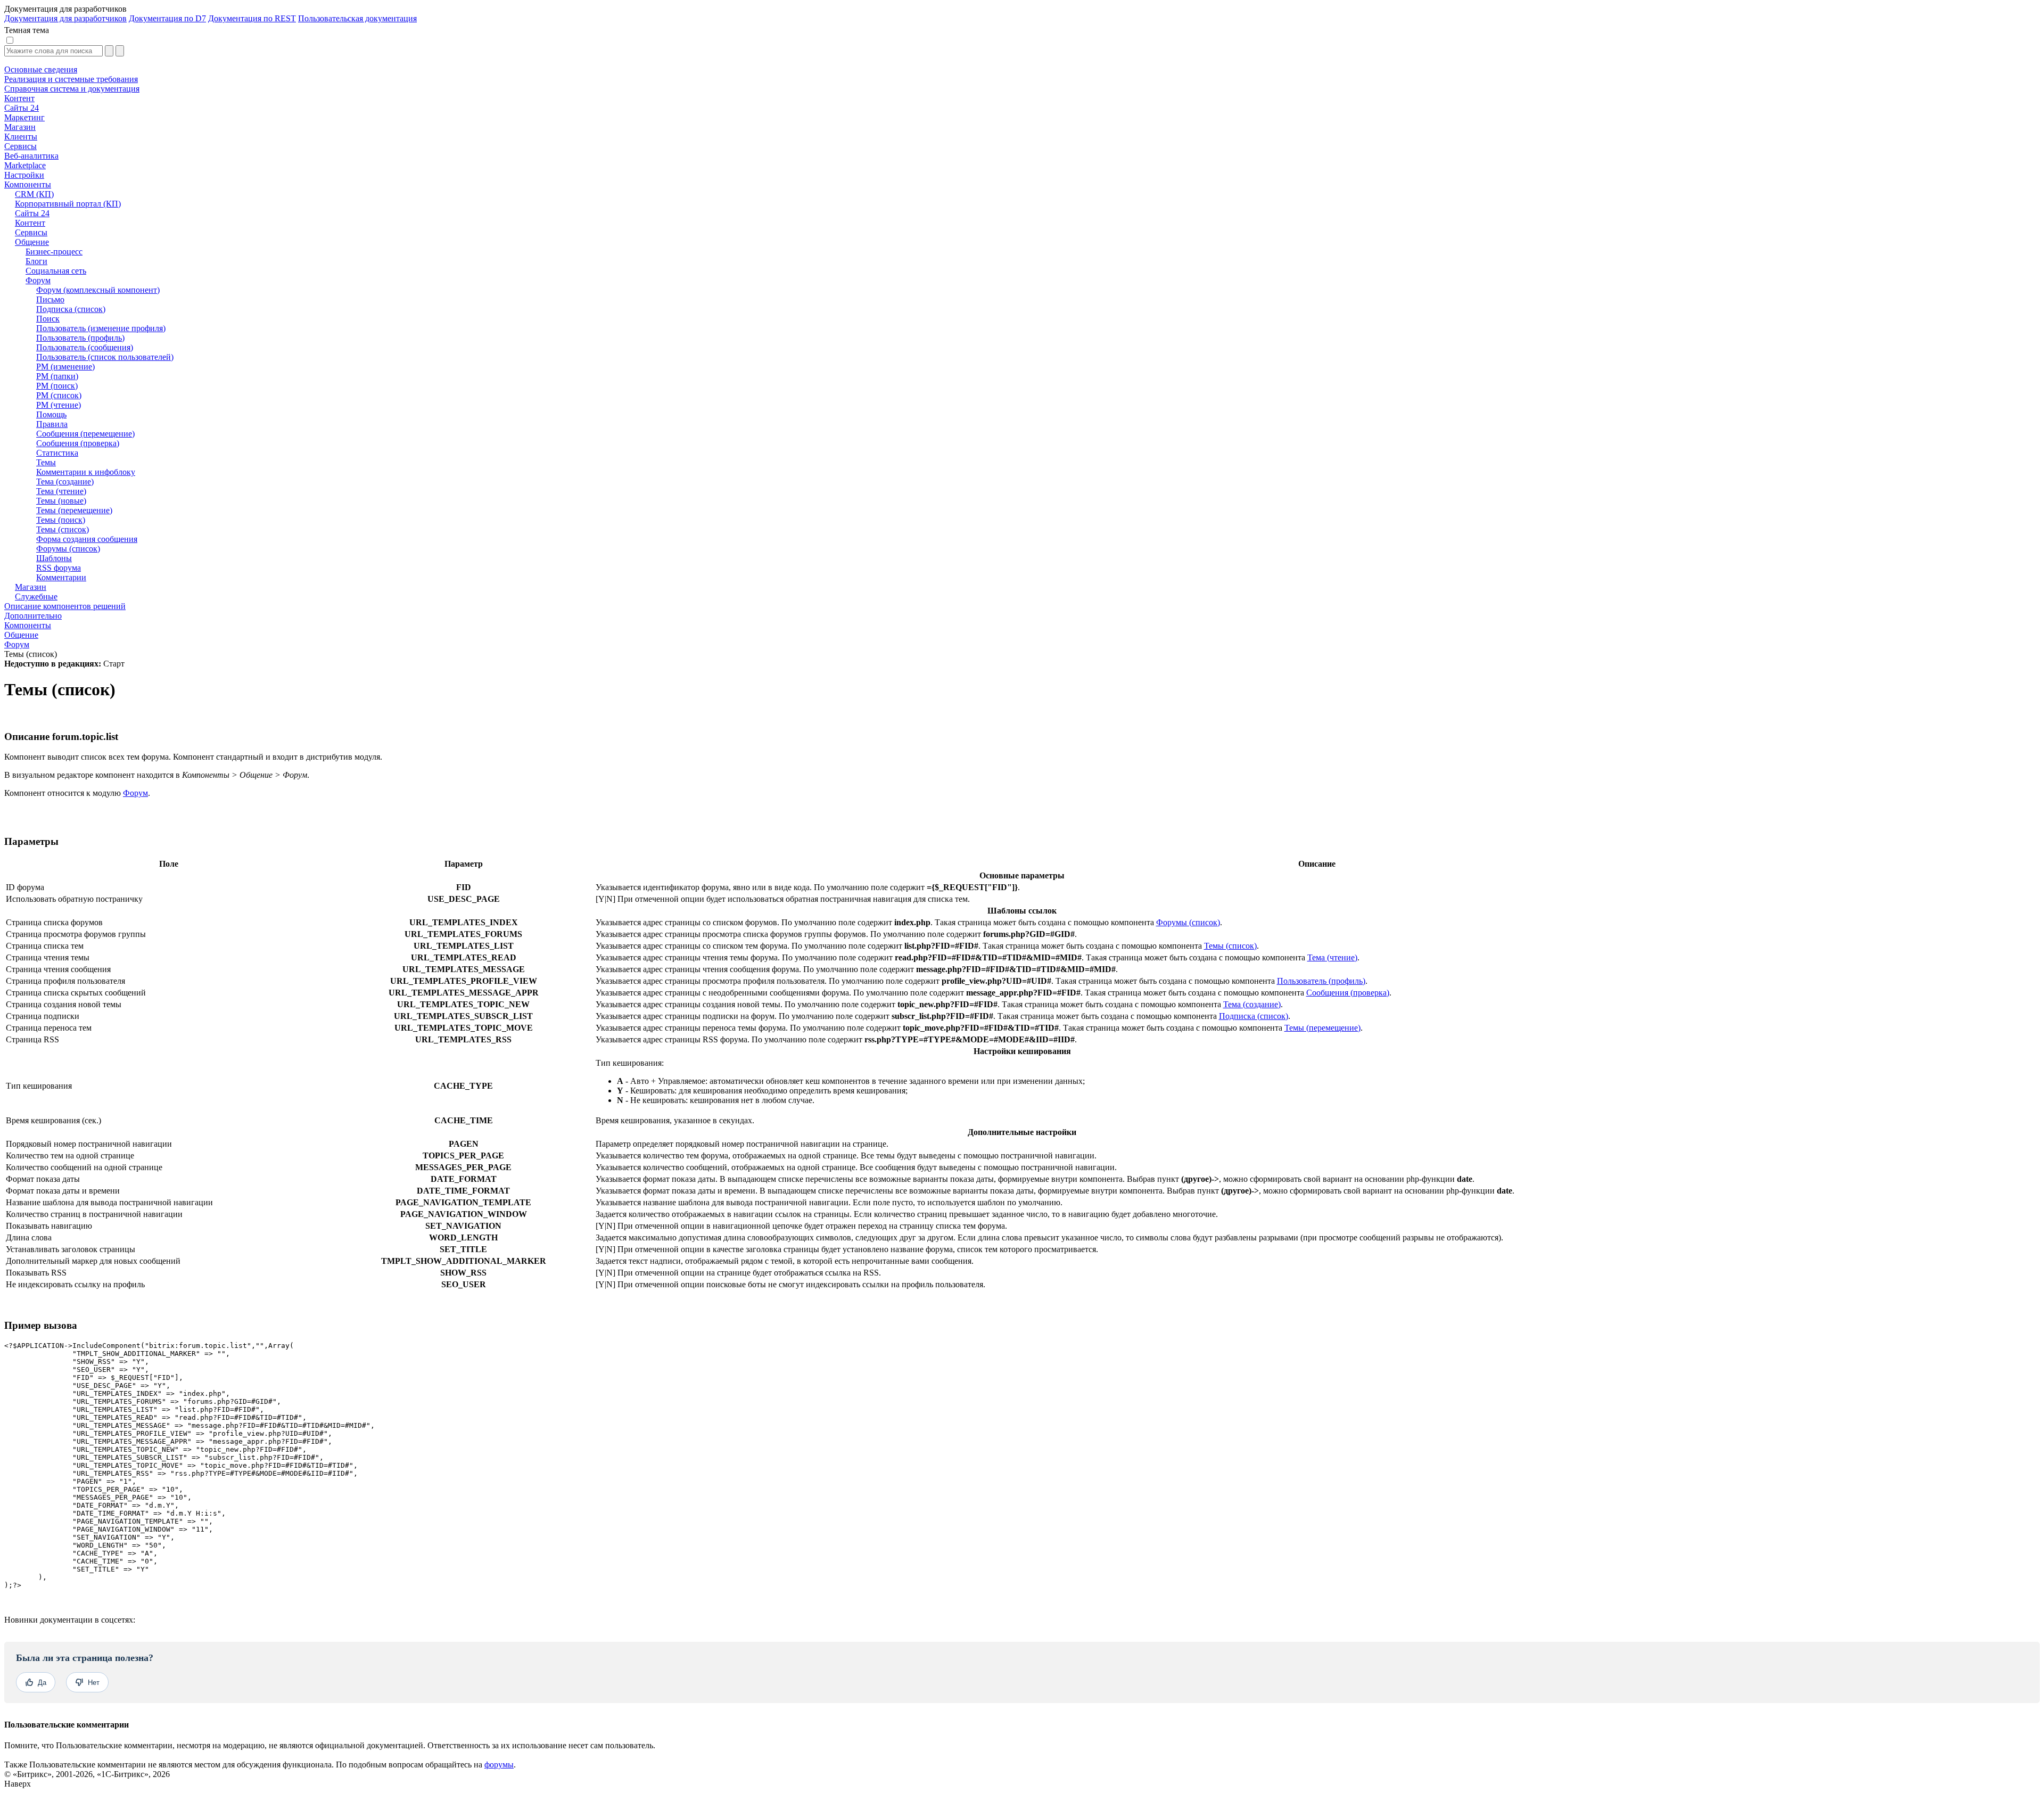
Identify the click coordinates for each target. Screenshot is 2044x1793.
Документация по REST (252, 18)
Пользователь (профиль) (1321, 981)
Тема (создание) (1252, 1004)
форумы (499, 1765)
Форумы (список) (1188, 922)
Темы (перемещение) (1322, 1028)
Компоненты (28, 625)
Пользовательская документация (357, 18)
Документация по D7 (167, 18)
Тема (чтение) (1332, 957)
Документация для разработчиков (65, 18)
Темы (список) (1230, 946)
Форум (17, 644)
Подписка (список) (1254, 1016)
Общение (21, 635)
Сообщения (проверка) (1348, 993)
